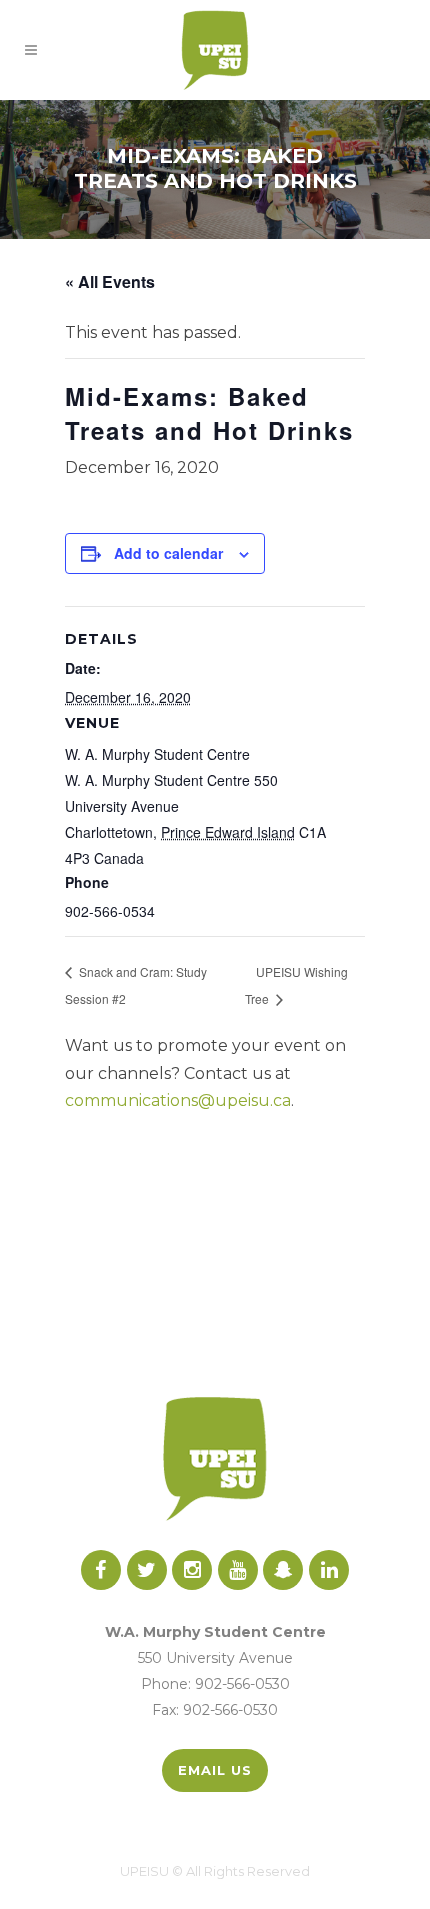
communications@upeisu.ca (178, 1100)
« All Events (110, 281)
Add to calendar (168, 553)
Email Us (215, 1770)
